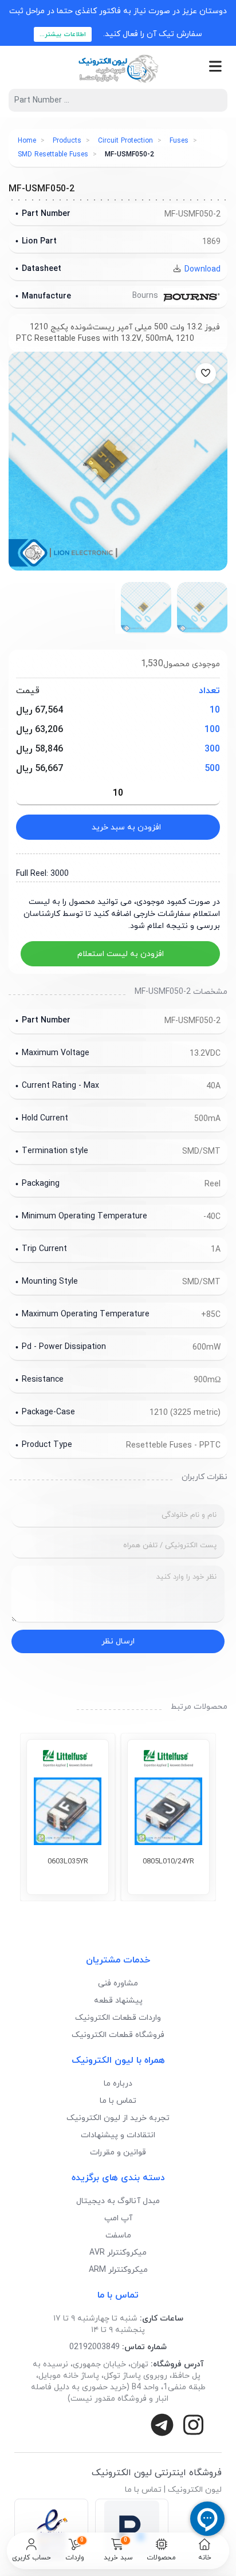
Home (27, 141)
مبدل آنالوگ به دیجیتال (118, 2201)
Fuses (179, 141)
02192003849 (95, 2347)
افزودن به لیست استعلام (121, 954)
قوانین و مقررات (118, 2152)
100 (212, 730)
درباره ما (118, 2084)
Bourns (146, 296)
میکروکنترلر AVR (118, 2253)
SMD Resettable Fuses (53, 155)
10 (215, 710)
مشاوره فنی (118, 1983)
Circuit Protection (125, 141)
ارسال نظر (118, 1641)
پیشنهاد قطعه (118, 2001)
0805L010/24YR (168, 1862)
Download (201, 270)
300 (212, 749)
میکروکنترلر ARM (118, 2270)
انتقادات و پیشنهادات (118, 2135)
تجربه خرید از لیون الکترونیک (118, 2118)
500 (212, 769)
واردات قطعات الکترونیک (118, 2018)
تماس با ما (118, 2101)
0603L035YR (68, 1862)
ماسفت (118, 2235)
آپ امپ (118, 2218)
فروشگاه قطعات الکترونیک (118, 2035)
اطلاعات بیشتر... (63, 34)
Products (67, 141)
